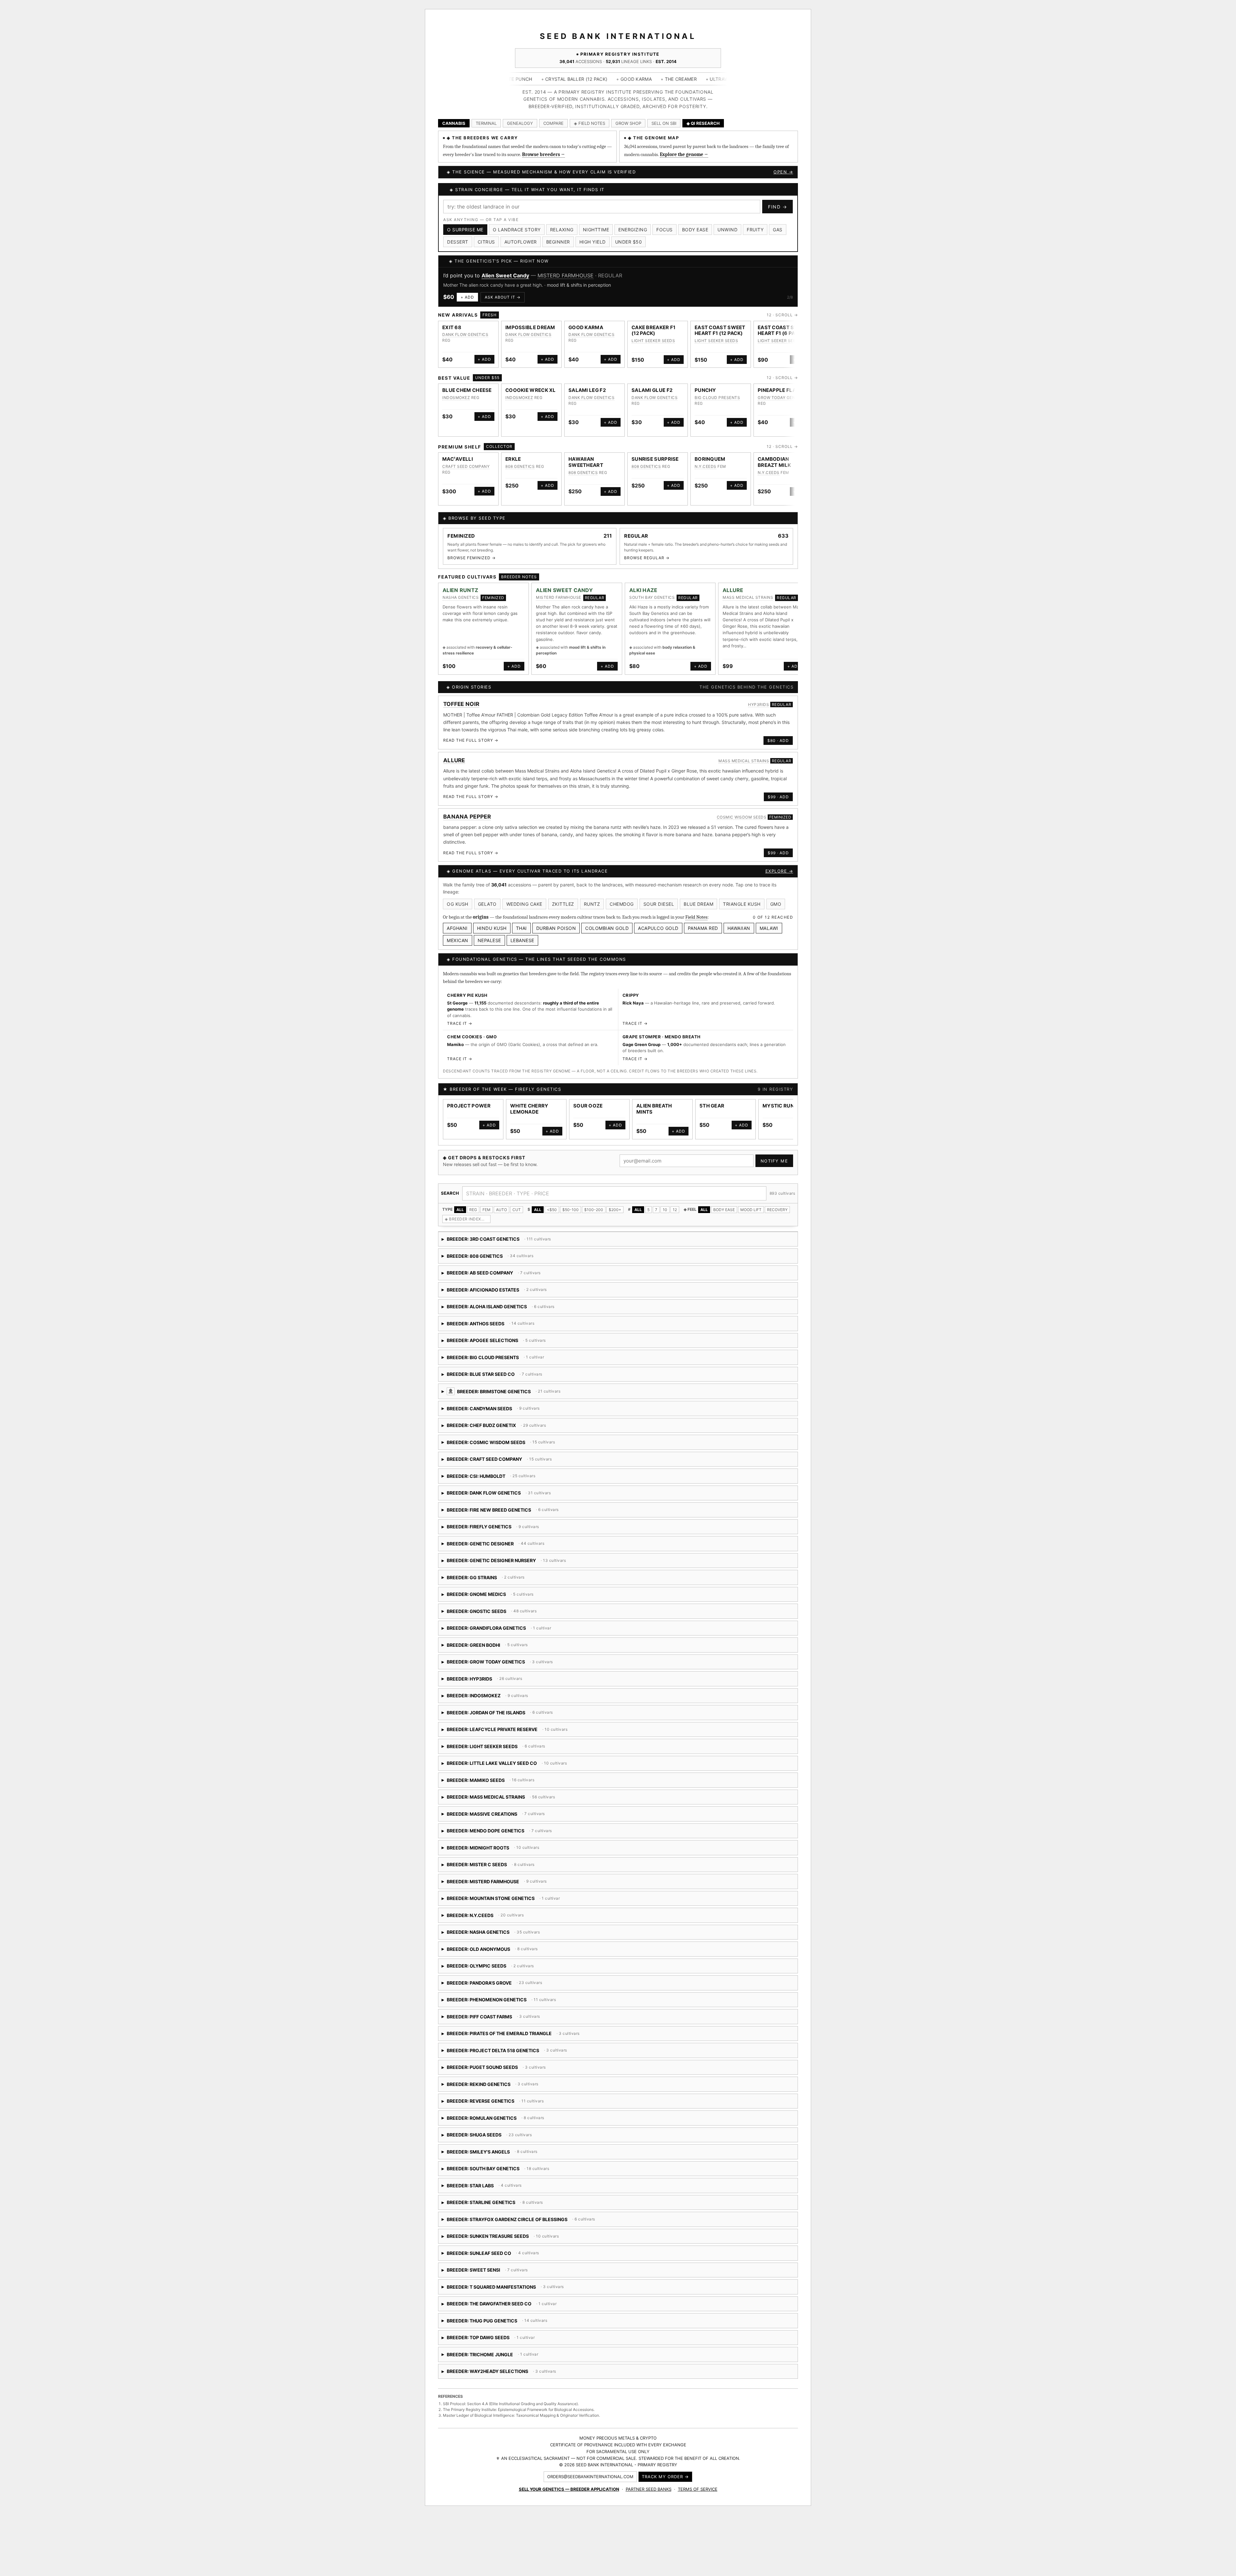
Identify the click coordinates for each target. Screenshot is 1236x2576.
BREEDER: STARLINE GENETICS (518, 2205)
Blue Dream (698, 904)
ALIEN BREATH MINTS (654, 1109)
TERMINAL (486, 123)
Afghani (457, 928)
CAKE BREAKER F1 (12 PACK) (654, 330)
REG (473, 1210)
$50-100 (571, 1210)
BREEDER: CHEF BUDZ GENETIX (496, 1427)
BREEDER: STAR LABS (496, 2188)
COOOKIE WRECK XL (531, 390)
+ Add (470, 297)
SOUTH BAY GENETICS (652, 597)
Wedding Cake (524, 904)
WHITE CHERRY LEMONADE (529, 1109)
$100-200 (594, 1210)
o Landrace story (517, 230)
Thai (521, 928)
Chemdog (622, 904)
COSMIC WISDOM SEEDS (742, 817)
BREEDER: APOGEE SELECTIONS (505, 1343)
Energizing (633, 230)
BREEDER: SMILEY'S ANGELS (502, 2154)
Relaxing (562, 230)
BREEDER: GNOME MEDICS (544, 1596)
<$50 (552, 1210)
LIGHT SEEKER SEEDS (653, 341)
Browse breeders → (543, 154)
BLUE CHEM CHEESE (467, 390)
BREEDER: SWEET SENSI (531, 2272)
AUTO (501, 1210)
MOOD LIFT (751, 1210)
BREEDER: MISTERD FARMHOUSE (523, 1884)
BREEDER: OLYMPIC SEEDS (488, 1968)
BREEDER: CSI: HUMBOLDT (522, 1478)
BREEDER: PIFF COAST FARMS (504, 2019)
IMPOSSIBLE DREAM (530, 327)
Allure (733, 590)
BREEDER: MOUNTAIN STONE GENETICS (501, 1900)
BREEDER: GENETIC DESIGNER (493, 1546)
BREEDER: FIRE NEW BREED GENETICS (515, 1512)
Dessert (458, 242)
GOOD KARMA (586, 327)
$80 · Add (778, 741)
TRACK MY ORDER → (665, 2477)
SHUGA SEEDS (535, 275)
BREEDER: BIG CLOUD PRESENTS (493, 1360)
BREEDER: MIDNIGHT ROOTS (491, 1850)
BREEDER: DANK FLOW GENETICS (498, 1495)
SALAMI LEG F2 (587, 390)
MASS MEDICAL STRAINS (748, 597)
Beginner (558, 242)
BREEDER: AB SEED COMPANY (494, 1275)
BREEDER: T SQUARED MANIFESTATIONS (519, 2289)
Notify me (774, 1161)
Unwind (727, 230)
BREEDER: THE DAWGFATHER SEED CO (499, 2306)
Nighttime (596, 230)
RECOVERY (777, 1210)
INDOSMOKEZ (456, 398)
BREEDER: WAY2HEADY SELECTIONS (546, 2373)
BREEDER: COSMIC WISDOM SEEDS (516, 1445)
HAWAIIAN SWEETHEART (586, 462)
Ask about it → (505, 297)
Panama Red (703, 928)
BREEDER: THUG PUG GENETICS (495, 2323)
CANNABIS (454, 123)
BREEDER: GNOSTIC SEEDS (489, 1613)
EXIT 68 (452, 327)
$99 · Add (778, 797)
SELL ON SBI (664, 123)
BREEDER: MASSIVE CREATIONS (502, 1816)
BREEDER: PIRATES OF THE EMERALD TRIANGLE (512, 2036)
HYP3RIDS (758, 704)
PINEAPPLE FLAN (779, 390)
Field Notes (696, 917)
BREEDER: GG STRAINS (483, 1580)
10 (665, 1210)
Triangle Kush (742, 904)
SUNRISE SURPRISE (655, 459)
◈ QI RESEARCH (703, 123)
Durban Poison (556, 928)
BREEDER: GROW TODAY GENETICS (498, 1664)
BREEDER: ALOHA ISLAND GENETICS (535, 1309)
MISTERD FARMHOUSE (559, 597)
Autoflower (521, 242)
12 (675, 1210)
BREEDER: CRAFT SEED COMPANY (514, 1461)
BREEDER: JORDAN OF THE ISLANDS (503, 1715)
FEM (487, 1210)
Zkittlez (563, 904)
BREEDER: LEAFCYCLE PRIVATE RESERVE (511, 1732)
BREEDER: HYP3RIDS (504, 1681)
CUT (517, 1210)
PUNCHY (705, 390)
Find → (777, 207)
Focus (665, 230)
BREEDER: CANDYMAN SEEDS (515, 1411)
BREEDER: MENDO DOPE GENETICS (497, 1833)
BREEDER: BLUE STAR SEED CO (527, 1376)
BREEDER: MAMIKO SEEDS (490, 1782)
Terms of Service (698, 2489)
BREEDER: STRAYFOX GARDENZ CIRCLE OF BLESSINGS (519, 2222)
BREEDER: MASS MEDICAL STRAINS (499, 1799)
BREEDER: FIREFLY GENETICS (502, 1529)
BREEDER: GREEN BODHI (574, 1647)
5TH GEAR (712, 1106)
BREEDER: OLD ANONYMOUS (498, 1951)
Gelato (487, 904)
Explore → (779, 871)
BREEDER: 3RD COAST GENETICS (497, 1241)
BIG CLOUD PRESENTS (717, 398)
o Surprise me (465, 230)
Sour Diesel (659, 904)
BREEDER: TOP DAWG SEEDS (495, 2340)
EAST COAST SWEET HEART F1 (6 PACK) (783, 330)
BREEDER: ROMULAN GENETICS (505, 2120)
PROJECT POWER (469, 1106)
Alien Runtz (460, 590)
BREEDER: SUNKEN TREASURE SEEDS (501, 2238)
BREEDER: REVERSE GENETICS (497, 2103)
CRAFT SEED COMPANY (466, 466)
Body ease (695, 230)
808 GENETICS (520, 466)
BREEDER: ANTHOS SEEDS (497, 1326)
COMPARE (553, 123)
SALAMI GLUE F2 (652, 390)
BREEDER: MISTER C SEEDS (510, 1867)
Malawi (769, 928)
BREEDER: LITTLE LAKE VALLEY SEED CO (505, 1765)
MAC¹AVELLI (458, 459)
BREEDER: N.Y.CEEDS (510, 1918)
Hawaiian (739, 928)
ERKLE (513, 459)
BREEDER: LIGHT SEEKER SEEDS (566, 1749)
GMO (776, 904)
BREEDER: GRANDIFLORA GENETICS (497, 1630)
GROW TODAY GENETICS (782, 398)
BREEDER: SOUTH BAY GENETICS (496, 2171)
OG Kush (458, 904)
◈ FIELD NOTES (590, 123)
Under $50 (629, 242)
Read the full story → (471, 740)
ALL (460, 1210)
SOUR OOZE (588, 1106)
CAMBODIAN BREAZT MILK (774, 462)
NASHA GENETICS (461, 597)
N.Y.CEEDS (706, 466)
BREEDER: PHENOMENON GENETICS (507, 2002)
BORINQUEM (710, 459)
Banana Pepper (467, 817)
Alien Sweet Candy (564, 590)
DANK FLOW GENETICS (465, 334)
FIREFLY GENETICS (538, 1089)
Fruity (755, 230)
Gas (778, 230)
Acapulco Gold (658, 928)
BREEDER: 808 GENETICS (497, 1258)
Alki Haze (643, 590)
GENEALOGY (520, 123)
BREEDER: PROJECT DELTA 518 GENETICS (505, 2053)
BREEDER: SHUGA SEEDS (494, 2137)
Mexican (458, 940)
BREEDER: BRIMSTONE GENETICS (561, 1394)
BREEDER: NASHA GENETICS (491, 1934)
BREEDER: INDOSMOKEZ (568, 1698)
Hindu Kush (492, 928)
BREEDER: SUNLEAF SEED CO (497, 2255)
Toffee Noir (461, 704)
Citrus (486, 242)
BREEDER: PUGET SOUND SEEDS (494, 2069)
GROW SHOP (628, 123)
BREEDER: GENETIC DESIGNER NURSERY (514, 1563)
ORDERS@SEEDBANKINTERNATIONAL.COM (590, 2477)
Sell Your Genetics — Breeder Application (569, 2489)
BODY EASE (724, 1210)
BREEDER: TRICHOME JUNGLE (490, 2357)
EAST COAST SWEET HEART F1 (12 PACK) (720, 330)
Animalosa (495, 275)
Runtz (592, 904)
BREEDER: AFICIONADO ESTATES (495, 1292)
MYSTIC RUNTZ (782, 1106)
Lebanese (522, 940)
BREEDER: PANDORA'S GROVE (508, 1985)
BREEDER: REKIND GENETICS (512, 2086)
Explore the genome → (684, 154)
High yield (593, 242)
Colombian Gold (607, 928)
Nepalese (489, 940)
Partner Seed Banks (649, 2489)
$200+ (615, 1210)
